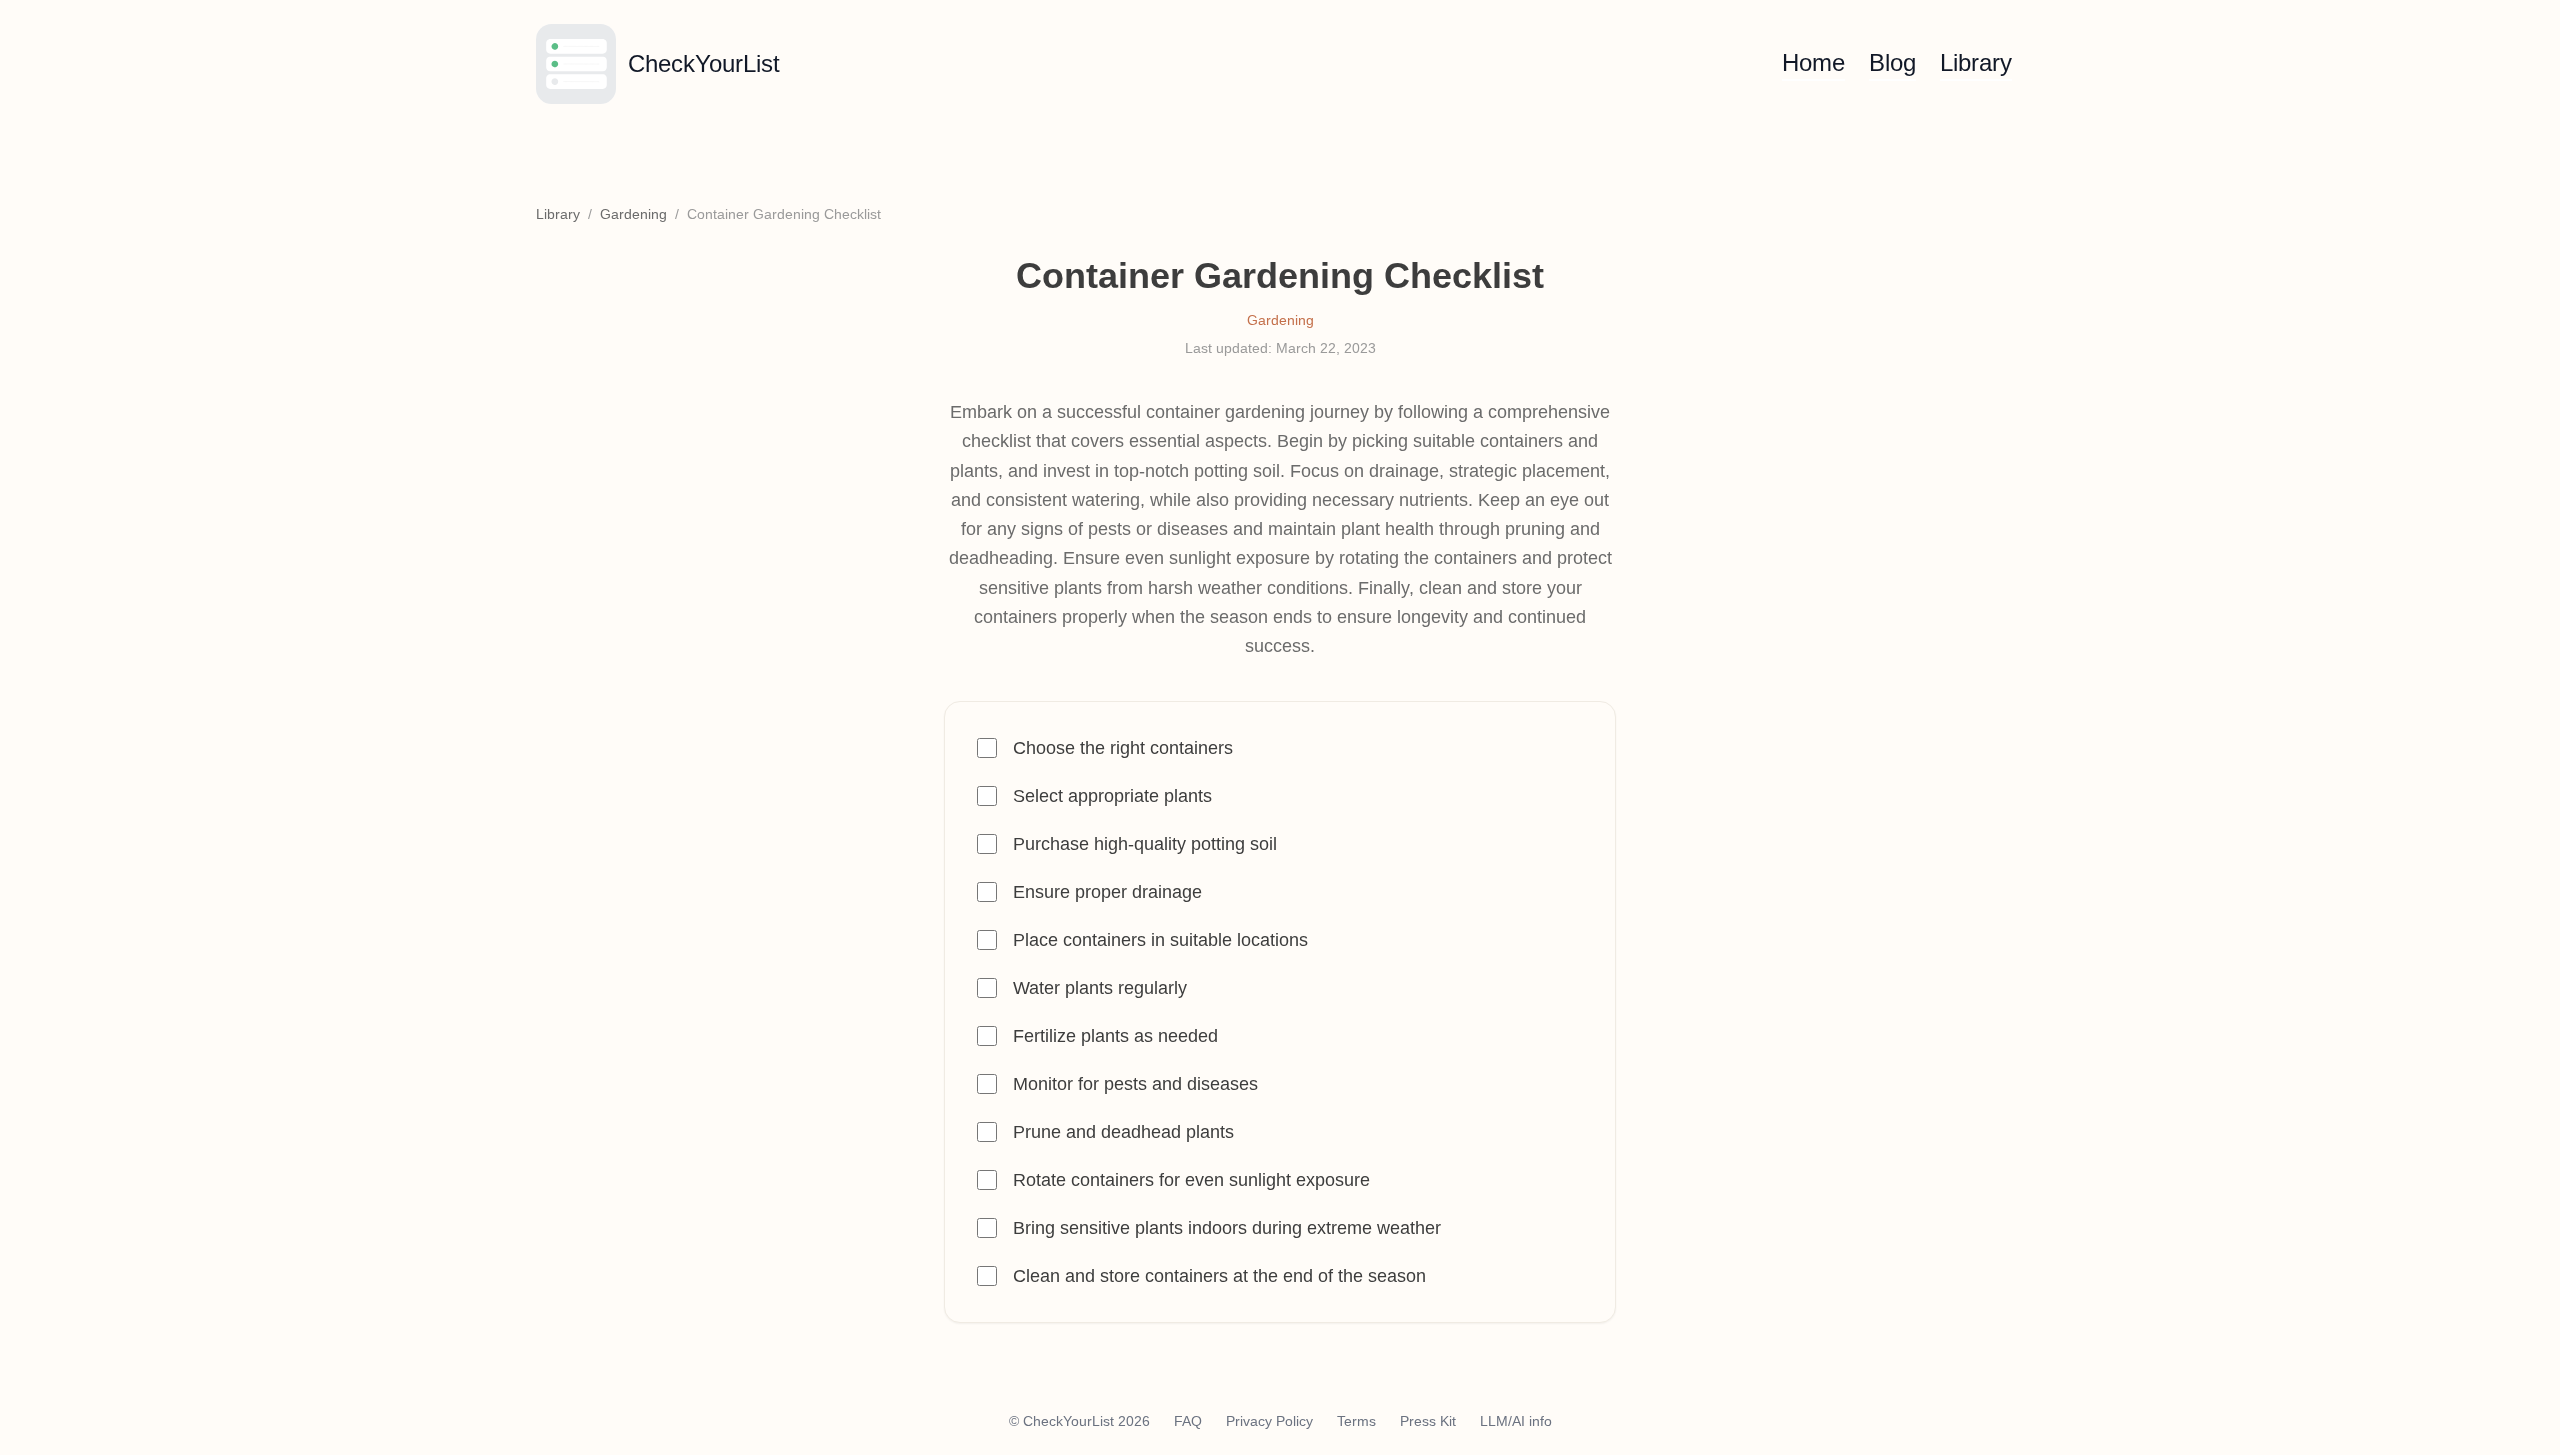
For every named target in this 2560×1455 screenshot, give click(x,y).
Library (1976, 62)
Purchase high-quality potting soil (1145, 844)
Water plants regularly (1100, 988)
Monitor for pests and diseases (1135, 1084)
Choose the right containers (1123, 748)
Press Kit (1428, 1421)
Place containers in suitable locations (1160, 940)
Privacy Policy (1269, 1421)
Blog (1892, 62)
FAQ (1188, 1421)
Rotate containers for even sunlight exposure (1191, 1180)
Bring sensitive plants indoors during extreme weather (1227, 1228)
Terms (1356, 1421)
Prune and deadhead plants (1123, 1132)
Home (1813, 62)
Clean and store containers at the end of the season (1219, 1276)
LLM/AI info (1516, 1421)
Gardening (633, 214)
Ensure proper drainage (1107, 892)
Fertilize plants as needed (1115, 1036)
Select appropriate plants (1112, 796)
